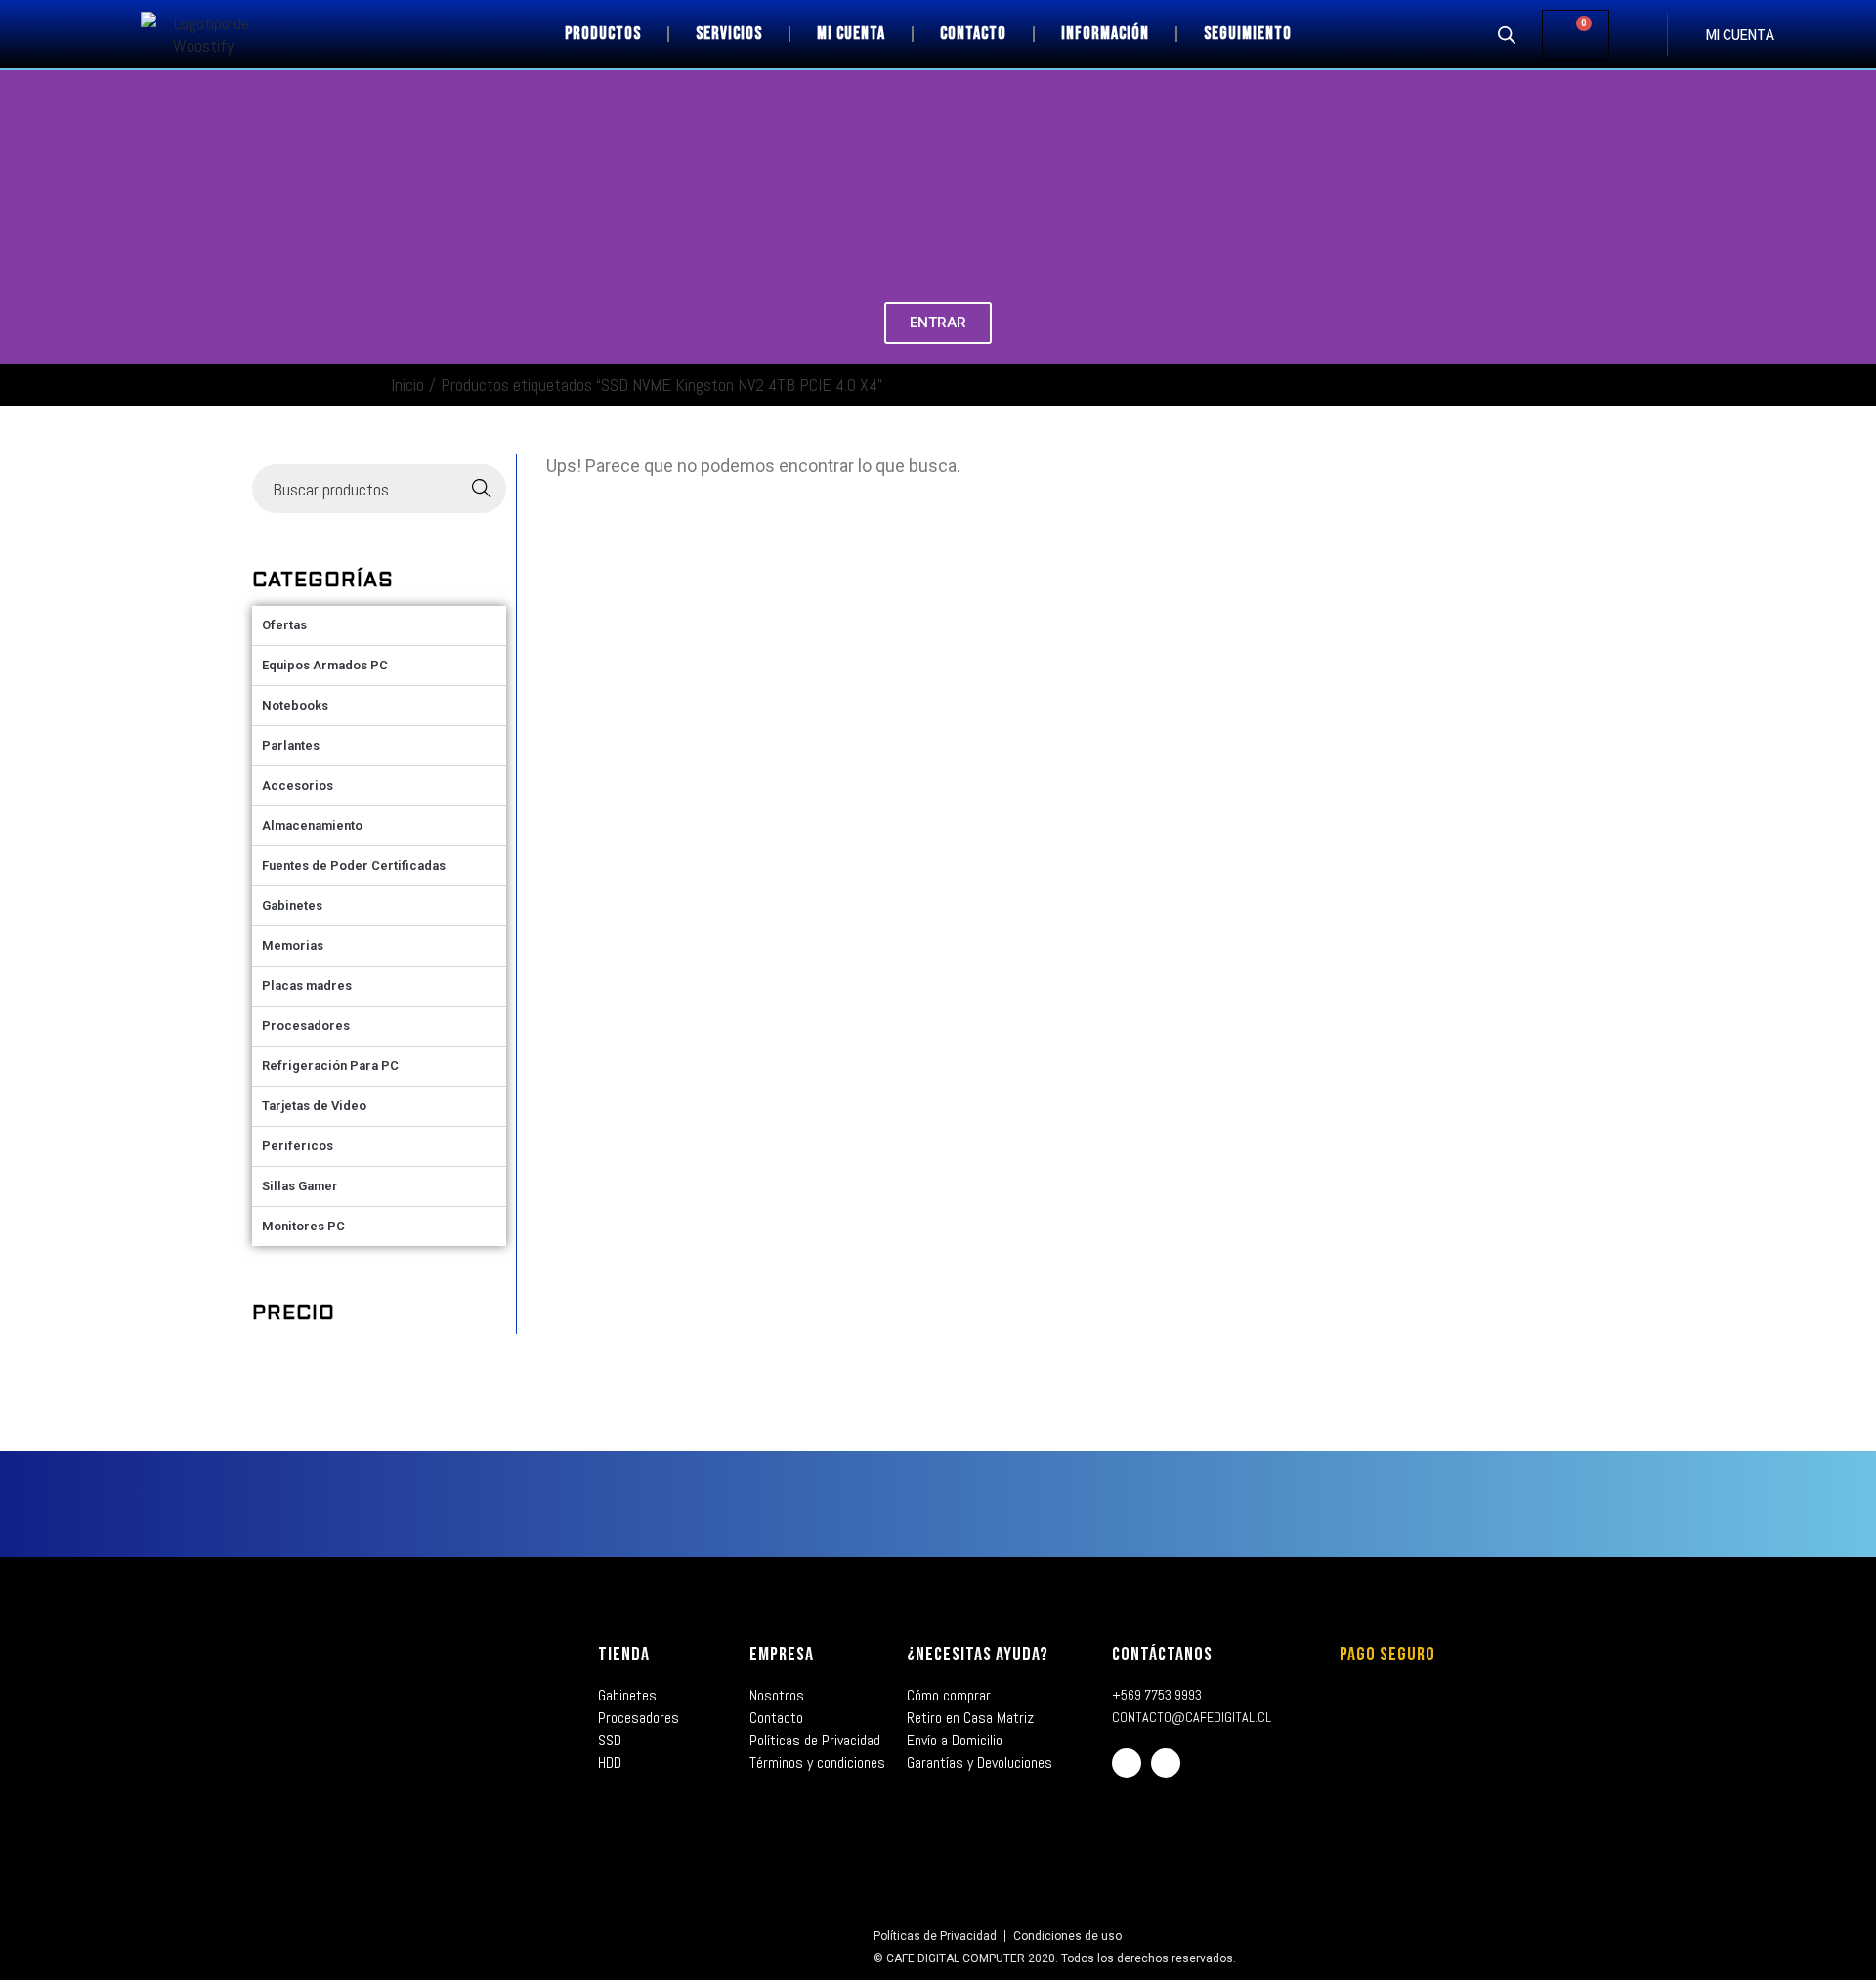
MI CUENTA (1740, 37)
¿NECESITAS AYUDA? (978, 1655)
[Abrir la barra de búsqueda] (1507, 34)
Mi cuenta (851, 34)
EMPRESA (782, 1655)
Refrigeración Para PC (330, 1066)
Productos (603, 34)
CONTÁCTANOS (1162, 1655)
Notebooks (295, 705)
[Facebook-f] (1127, 1763)
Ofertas (284, 625)
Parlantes (291, 745)
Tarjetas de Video (314, 1106)
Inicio (407, 385)
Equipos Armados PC (325, 665)
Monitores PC (303, 1226)
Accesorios (298, 785)
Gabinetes (292, 905)
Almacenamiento (312, 825)
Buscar (481, 489)
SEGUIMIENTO (1248, 34)
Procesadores (306, 1026)
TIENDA (624, 1655)
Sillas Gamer (300, 1186)
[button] (19, 217)
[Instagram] (1166, 1763)
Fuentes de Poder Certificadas (354, 865)
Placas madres (307, 986)
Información (1105, 34)
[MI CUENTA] (1686, 34)
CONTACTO (973, 34)
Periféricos (298, 1146)
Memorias (293, 946)
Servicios (729, 34)
